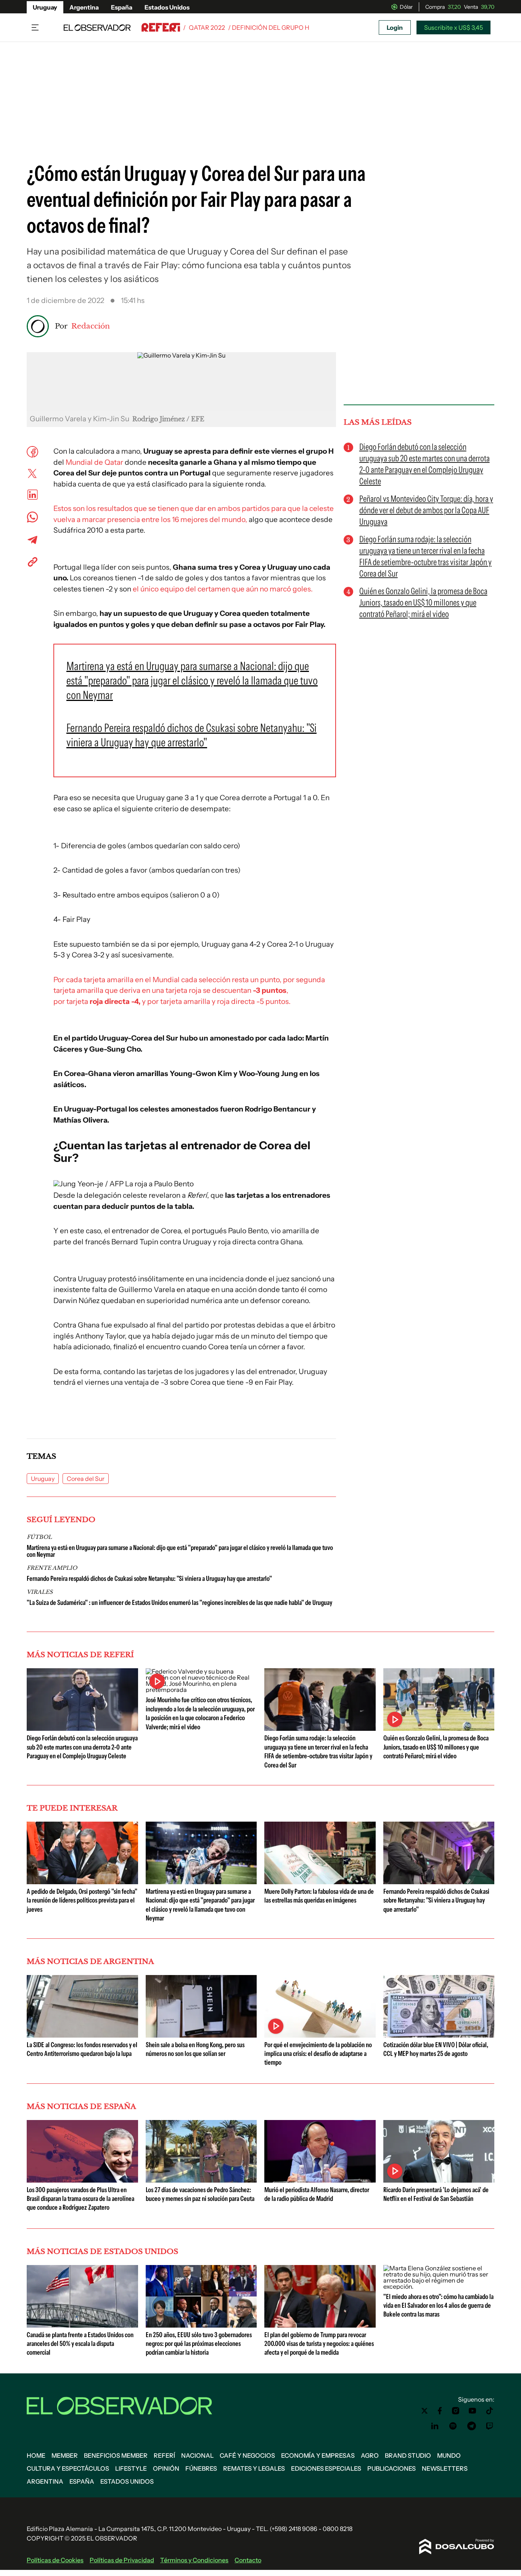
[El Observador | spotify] (453, 2426)
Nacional (197, 2455)
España (122, 7)
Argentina (84, 7)
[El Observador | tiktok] (490, 2411)
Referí (164, 2455)
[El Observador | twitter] (425, 2411)
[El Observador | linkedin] (435, 2426)
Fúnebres (201, 2468)
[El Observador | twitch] (490, 2426)
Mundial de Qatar (94, 462)
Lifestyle (131, 2468)
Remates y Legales (254, 2468)
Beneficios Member (116, 2455)
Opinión (166, 2468)
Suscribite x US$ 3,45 (453, 27)
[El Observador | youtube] (472, 2411)
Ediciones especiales (326, 2468)
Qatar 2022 (207, 27)
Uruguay (45, 7)
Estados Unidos (167, 7)
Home (36, 2455)
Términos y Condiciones (194, 2560)
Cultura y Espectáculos (68, 2468)
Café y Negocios (247, 2455)
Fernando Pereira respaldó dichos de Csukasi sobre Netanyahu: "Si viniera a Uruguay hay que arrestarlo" (149, 1579)
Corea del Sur (86, 1479)
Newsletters (445, 2468)
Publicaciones (392, 2468)
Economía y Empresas (318, 2455)
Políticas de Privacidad (122, 2560)
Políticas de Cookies (55, 2560)
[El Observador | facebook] (440, 2411)
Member (65, 2455)
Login (395, 27)
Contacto (248, 2560)
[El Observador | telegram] (471, 2426)
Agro (370, 2455)
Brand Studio (408, 2455)
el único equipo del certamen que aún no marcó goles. (223, 589)
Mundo (449, 2455)
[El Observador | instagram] (456, 2411)
